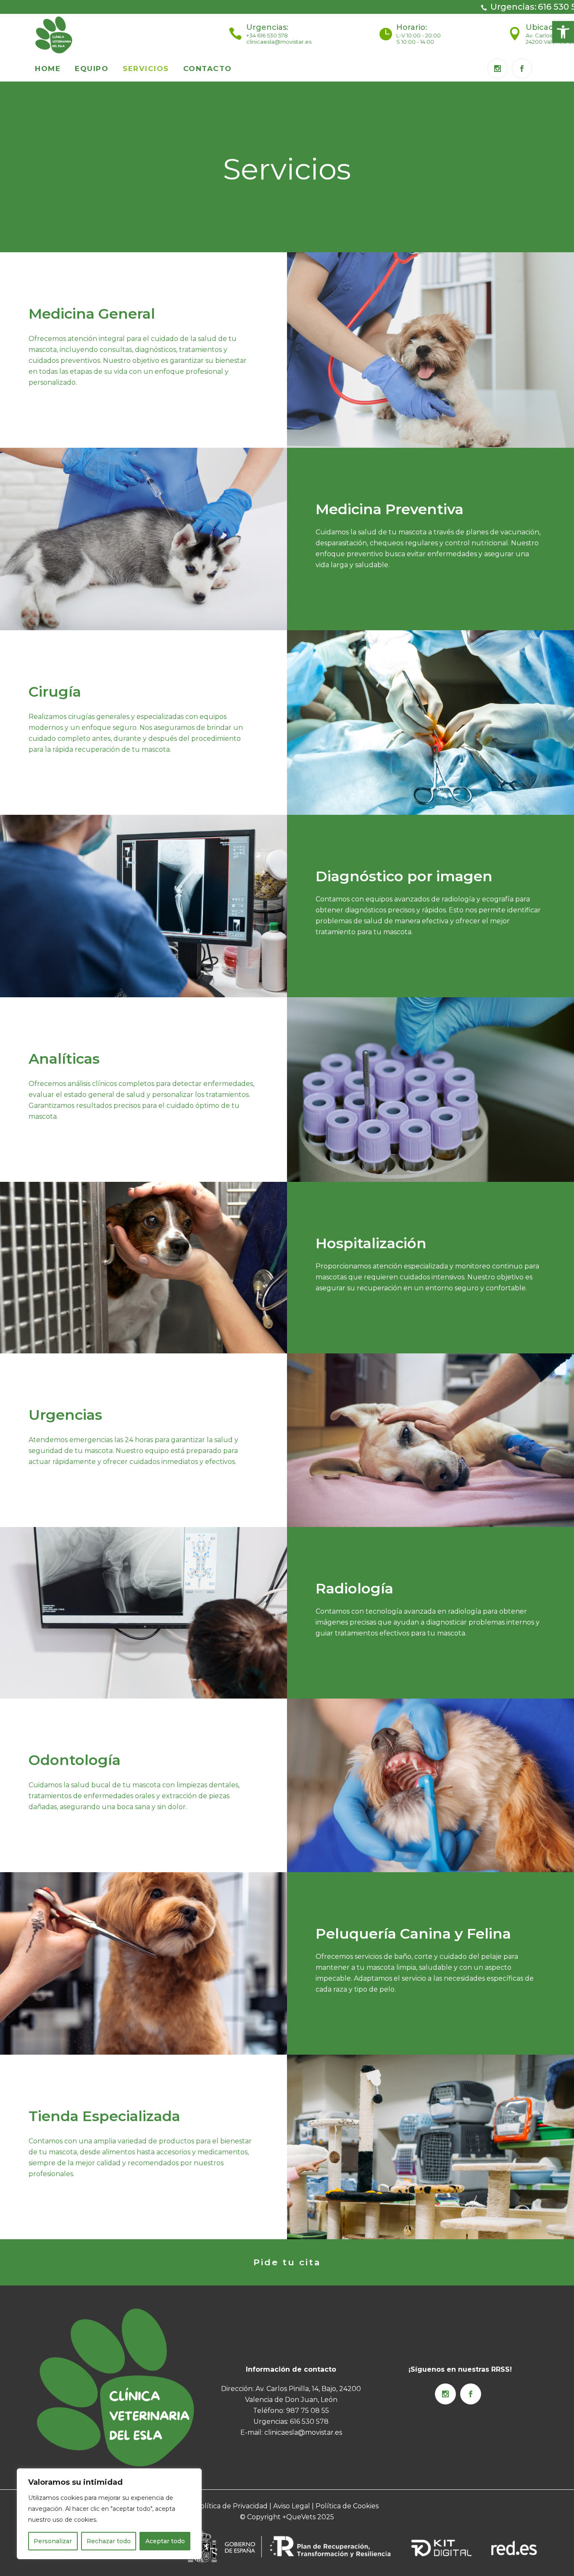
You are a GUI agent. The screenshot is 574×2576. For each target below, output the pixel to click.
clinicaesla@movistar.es (279, 42)
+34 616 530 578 (267, 35)
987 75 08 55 (308, 2411)
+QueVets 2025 (308, 2517)
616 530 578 (309, 2421)
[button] (563, 32)
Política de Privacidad (232, 2506)
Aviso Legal (291, 2506)
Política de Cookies (347, 2506)
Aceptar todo (165, 2541)
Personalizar (53, 2541)
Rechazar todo (109, 2541)
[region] (109, 2514)
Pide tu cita (287, 2262)
